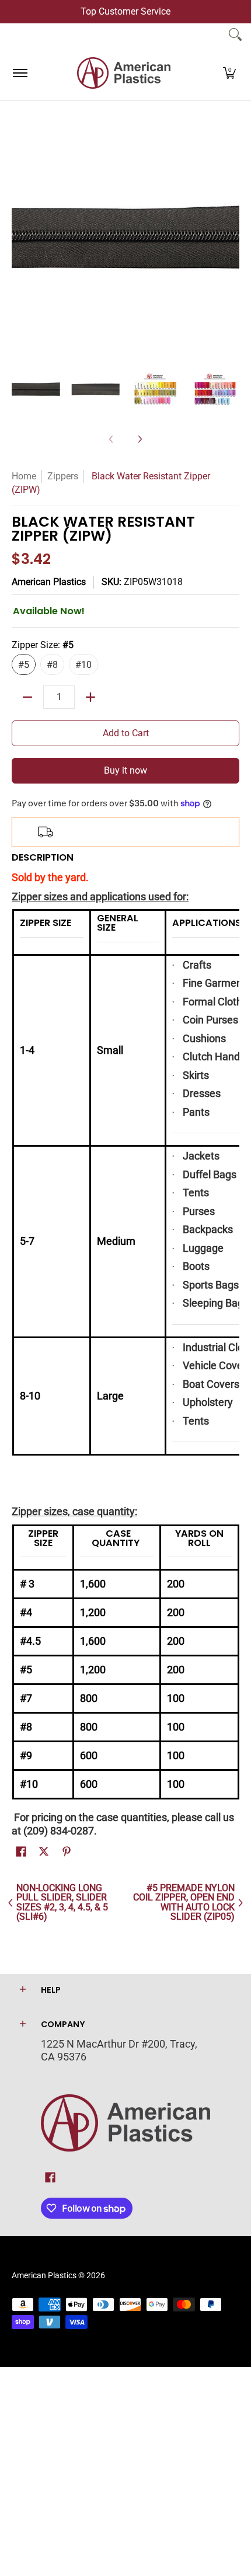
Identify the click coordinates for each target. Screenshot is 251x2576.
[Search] (235, 34)
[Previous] (20, 238)
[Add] (90, 697)
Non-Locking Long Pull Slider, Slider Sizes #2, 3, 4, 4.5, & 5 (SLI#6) (62, 1903)
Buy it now (125, 770)
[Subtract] (27, 697)
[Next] (231, 238)
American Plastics (49, 582)
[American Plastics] (124, 73)
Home (24, 476)
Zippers (63, 476)
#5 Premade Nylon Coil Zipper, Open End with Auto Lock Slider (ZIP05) (184, 1903)
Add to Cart (126, 733)
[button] (229, 73)
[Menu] (20, 73)
